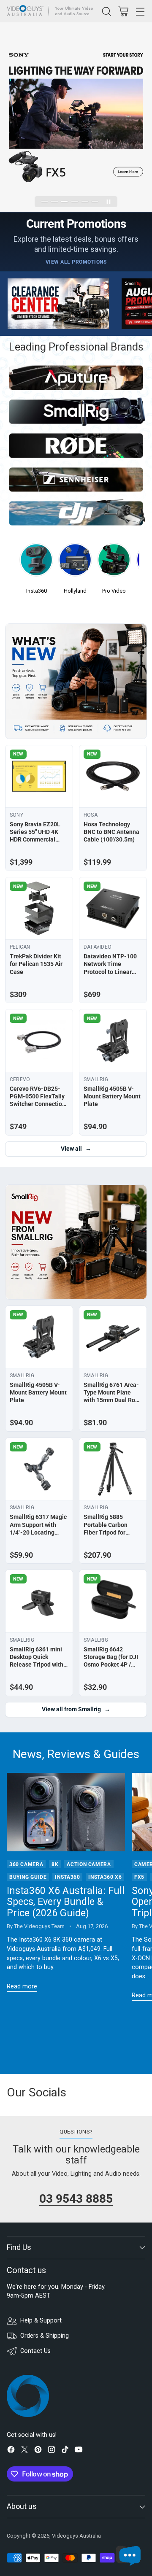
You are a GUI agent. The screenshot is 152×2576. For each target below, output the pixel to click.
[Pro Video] (114, 562)
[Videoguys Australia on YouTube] (79, 2451)
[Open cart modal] (123, 11)
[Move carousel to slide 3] (65, 202)
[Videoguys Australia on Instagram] (52, 2451)
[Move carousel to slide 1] (45, 202)
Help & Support (41, 2321)
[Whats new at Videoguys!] (76, 681)
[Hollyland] (75, 562)
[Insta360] (36, 562)
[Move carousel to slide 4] (75, 202)
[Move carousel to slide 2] (54, 202)
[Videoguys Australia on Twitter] (24, 2451)
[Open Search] (106, 11)
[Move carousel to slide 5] (85, 202)
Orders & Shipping (45, 2336)
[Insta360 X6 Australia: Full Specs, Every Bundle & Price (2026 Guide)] (66, 1812)
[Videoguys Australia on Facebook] (11, 2451)
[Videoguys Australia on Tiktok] (65, 2451)
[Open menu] (140, 11)
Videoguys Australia (76, 2536)
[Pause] (109, 202)
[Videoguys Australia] (52, 11)
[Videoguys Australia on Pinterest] (38, 2451)
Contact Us (35, 2351)
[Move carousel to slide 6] (95, 202)
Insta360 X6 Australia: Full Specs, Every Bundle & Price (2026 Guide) (66, 1902)
